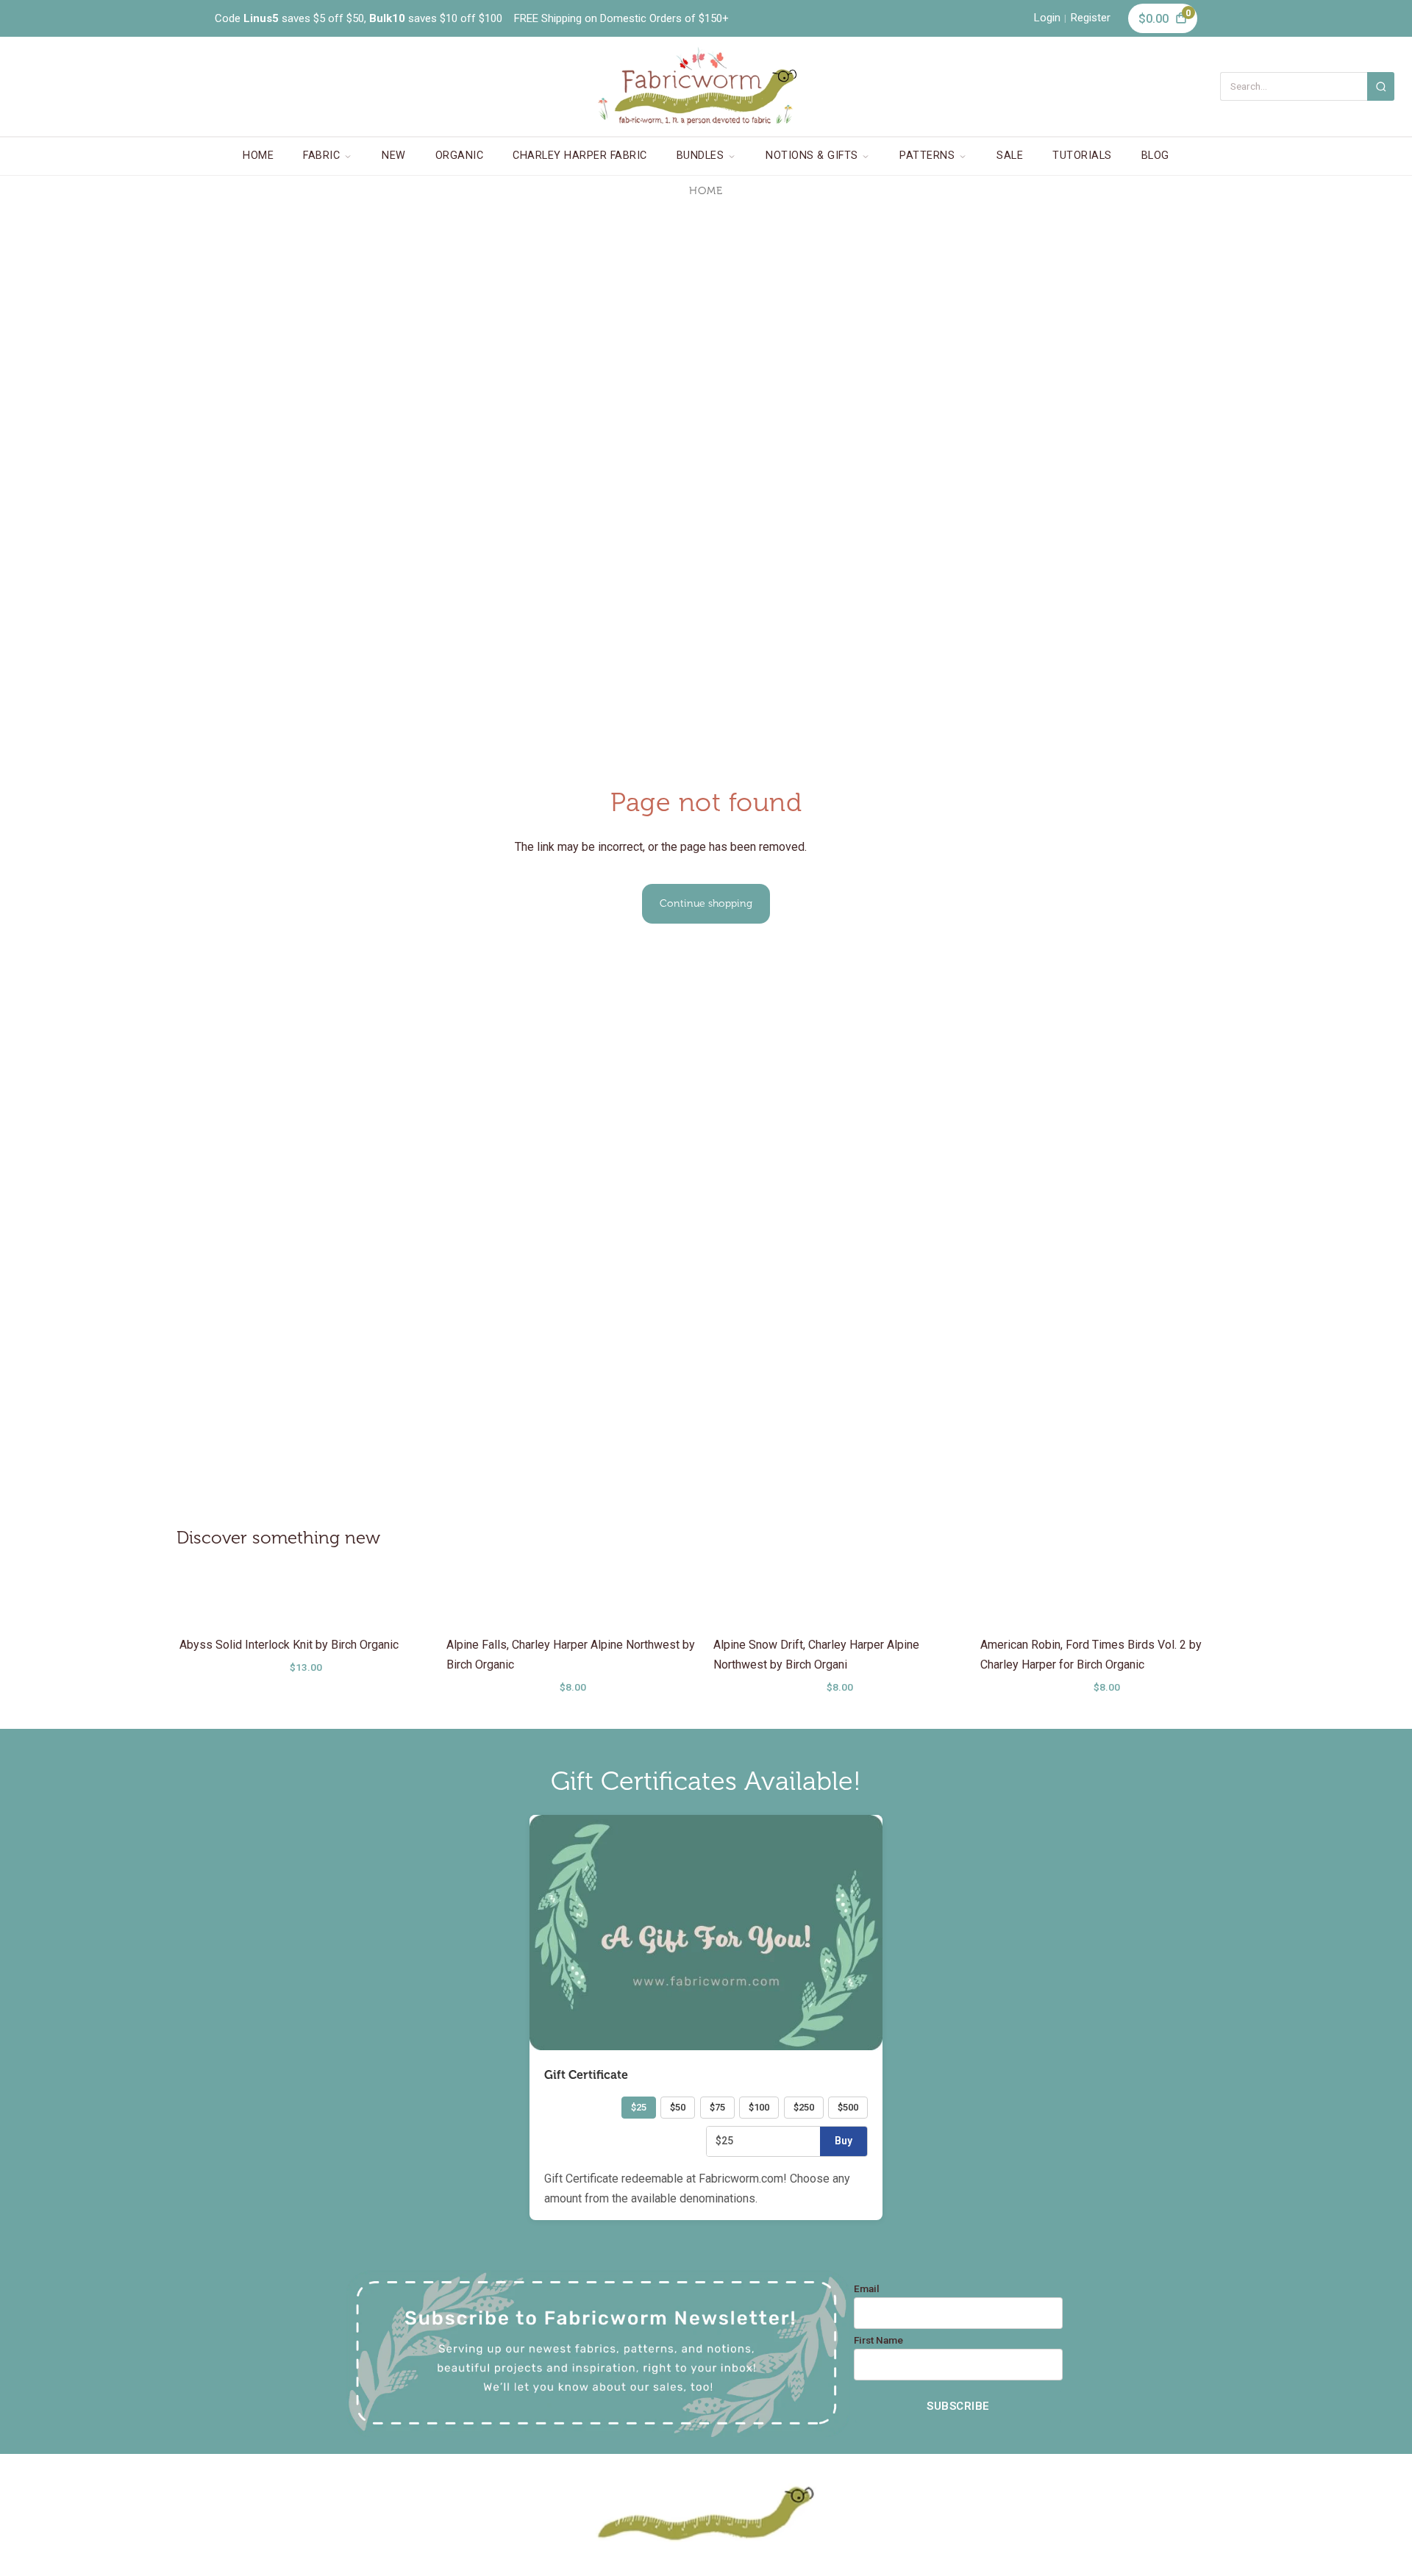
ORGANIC (460, 156)
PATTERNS (927, 156)
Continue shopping (706, 903)
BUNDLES (700, 156)
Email (867, 2289)
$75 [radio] (717, 2107)
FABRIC (321, 156)
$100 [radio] (759, 2107)
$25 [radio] (639, 2107)
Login (1047, 18)
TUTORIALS (1082, 156)
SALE (1010, 156)
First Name (878, 2341)
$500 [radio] (848, 2107)
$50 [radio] (678, 2107)
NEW (394, 156)
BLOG (1155, 156)
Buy (844, 2141)
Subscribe (958, 2406)
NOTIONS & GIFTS (812, 156)
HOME (258, 156)
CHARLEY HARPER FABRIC (580, 156)
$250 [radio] (804, 2107)
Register (1091, 18)
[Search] (1381, 86)
